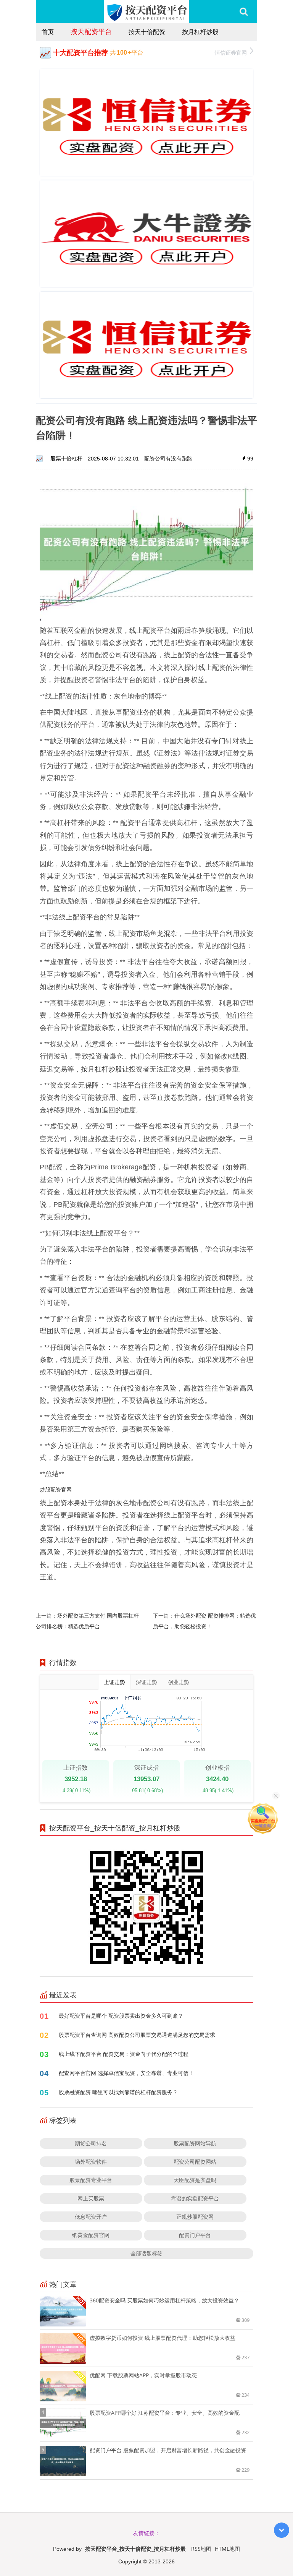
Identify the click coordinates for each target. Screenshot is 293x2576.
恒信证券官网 (231, 53)
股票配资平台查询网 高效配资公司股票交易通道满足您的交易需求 (137, 2035)
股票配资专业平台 (91, 2180)
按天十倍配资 (147, 32)
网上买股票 (91, 2198)
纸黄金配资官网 (91, 2235)
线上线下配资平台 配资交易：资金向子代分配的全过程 (124, 2054)
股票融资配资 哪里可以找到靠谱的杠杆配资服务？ (118, 2092)
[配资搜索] (244, 11)
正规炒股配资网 (195, 2217)
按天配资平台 (91, 31)
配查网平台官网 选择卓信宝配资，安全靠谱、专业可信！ (126, 2073)
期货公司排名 (91, 2143)
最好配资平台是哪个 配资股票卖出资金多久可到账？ (121, 2016)
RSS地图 (201, 2549)
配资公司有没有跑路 (168, 458)
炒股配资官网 (56, 1489)
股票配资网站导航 (195, 2143)
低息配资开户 (91, 2217)
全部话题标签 (146, 2253)
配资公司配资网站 (195, 2162)
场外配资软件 (91, 2162)
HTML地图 (227, 2549)
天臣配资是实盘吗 (195, 2180)
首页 (48, 32)
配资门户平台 (195, 2235)
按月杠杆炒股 (200, 32)
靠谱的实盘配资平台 (195, 2198)
